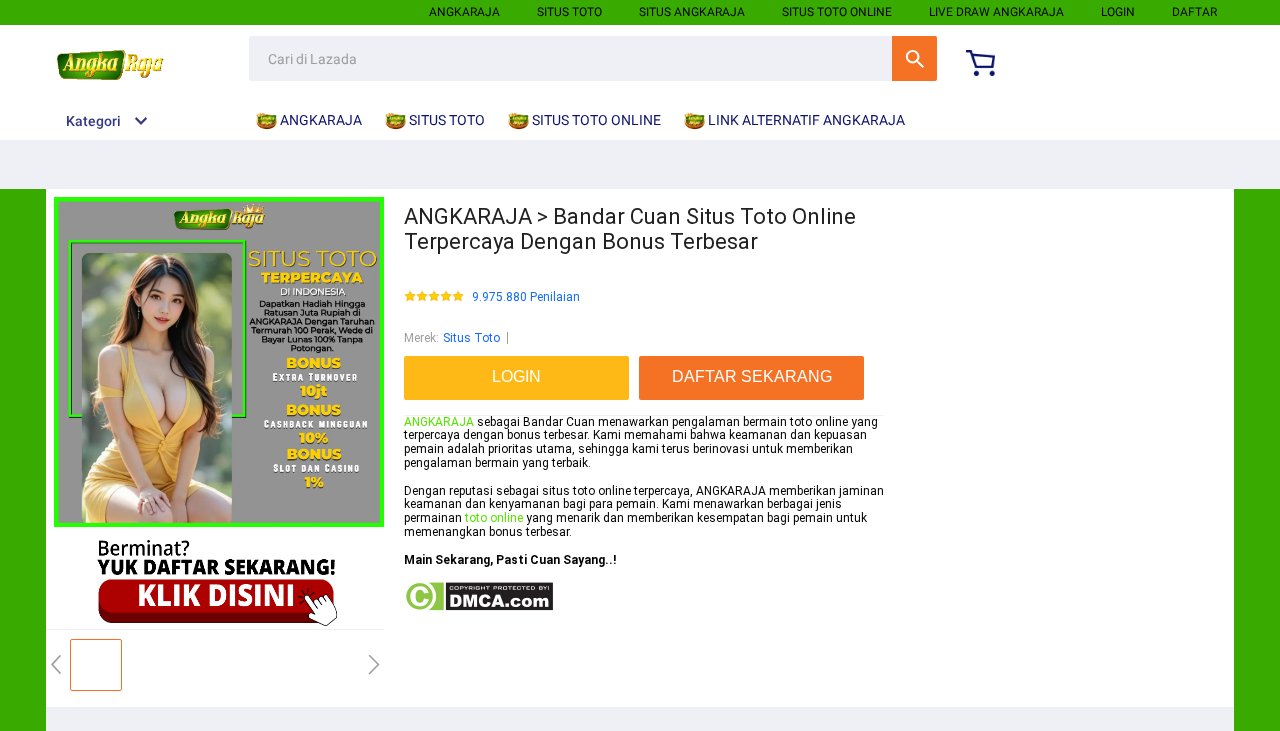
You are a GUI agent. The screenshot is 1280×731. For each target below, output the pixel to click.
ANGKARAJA (464, 12)
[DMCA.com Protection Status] (478, 608)
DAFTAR (1194, 12)
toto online (494, 518)
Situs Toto (471, 338)
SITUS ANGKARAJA (692, 12)
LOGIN (1118, 12)
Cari (914, 58)
